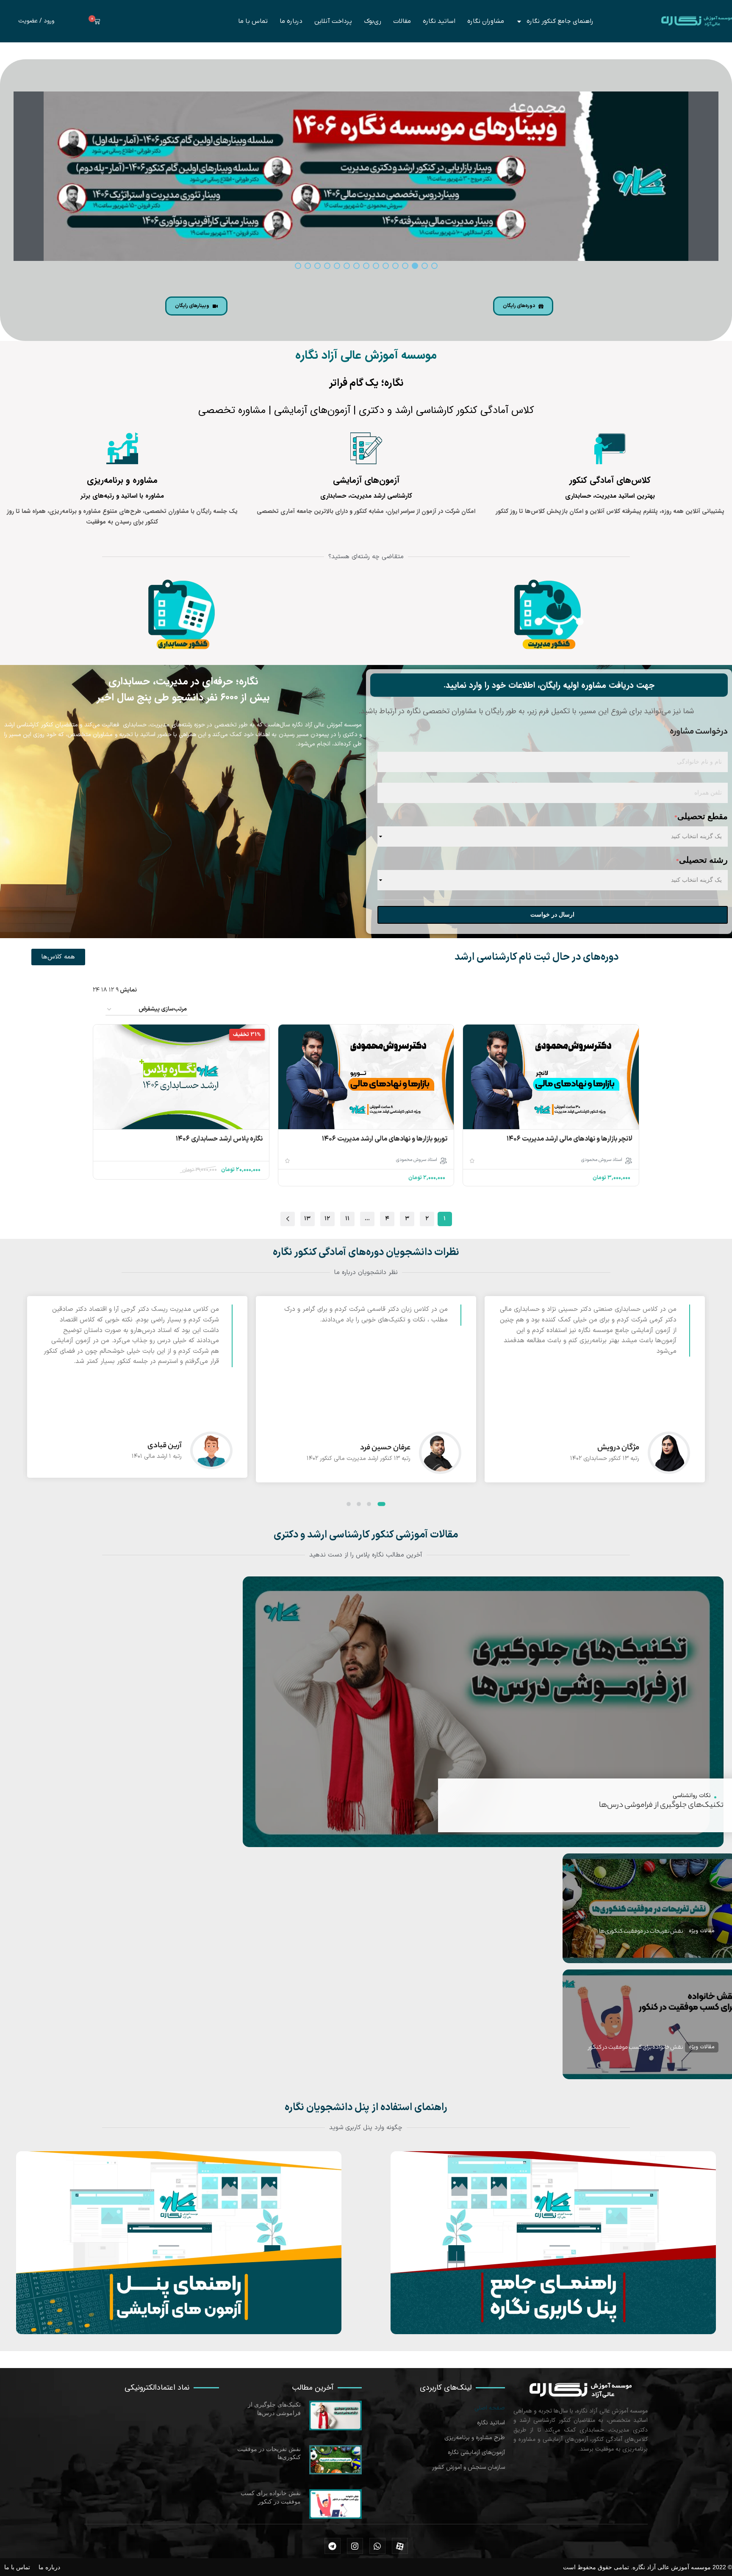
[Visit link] (553, 2243)
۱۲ (327, 1219)
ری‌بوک (373, 21)
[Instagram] (355, 2546)
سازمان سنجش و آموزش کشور (469, 2467)
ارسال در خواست (552, 915)
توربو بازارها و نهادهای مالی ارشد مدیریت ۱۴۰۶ (385, 1139)
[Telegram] (333, 2546)
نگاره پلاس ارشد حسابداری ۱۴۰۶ (219, 1139)
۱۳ (307, 1219)
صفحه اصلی (490, 2408)
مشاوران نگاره (486, 21)
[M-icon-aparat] (400, 2546)
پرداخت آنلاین (333, 21)
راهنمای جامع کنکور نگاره (560, 21)
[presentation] (703, 1402)
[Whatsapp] (377, 2546)
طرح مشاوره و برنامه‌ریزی (475, 2438)
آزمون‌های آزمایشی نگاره (476, 2453)
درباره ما (291, 21)
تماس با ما (253, 21)
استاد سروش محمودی (602, 1160)
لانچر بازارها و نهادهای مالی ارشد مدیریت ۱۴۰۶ (570, 1139)
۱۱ (347, 1219)
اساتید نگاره (439, 21)
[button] (384, 1504)
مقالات (402, 21)
